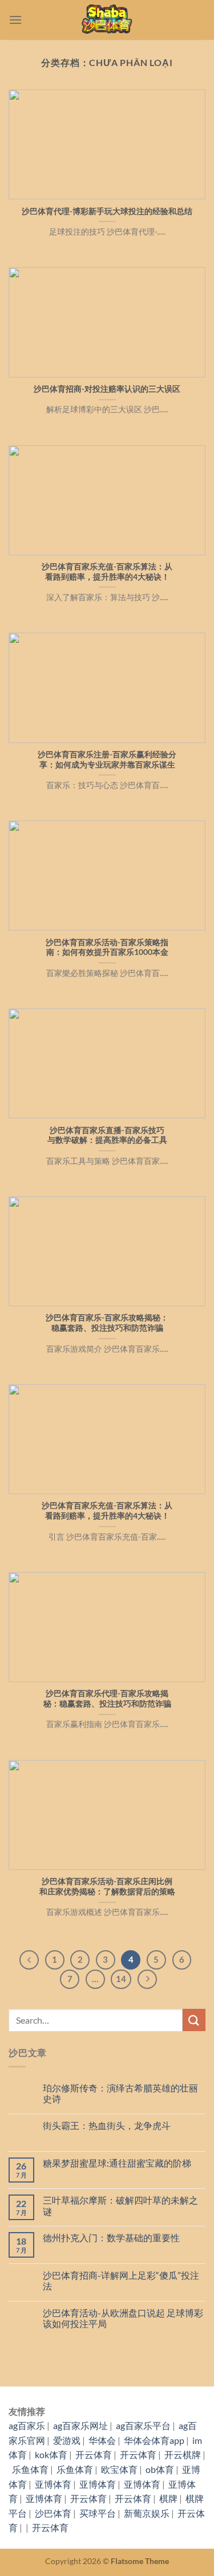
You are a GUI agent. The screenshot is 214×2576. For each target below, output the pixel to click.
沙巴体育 (53, 2513)
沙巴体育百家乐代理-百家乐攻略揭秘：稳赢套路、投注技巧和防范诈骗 (107, 1699)
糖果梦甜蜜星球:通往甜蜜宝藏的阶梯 (117, 2163)
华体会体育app (154, 2440)
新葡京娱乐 (147, 2513)
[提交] (194, 2020)
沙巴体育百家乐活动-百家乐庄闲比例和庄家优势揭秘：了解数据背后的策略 (107, 1886)
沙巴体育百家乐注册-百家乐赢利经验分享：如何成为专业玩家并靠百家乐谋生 (107, 760)
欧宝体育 (119, 2469)
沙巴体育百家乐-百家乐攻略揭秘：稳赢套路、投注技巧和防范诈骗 (107, 1323)
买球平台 (98, 2513)
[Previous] (29, 1960)
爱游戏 (67, 2440)
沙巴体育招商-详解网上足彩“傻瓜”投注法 (121, 2280)
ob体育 (160, 2469)
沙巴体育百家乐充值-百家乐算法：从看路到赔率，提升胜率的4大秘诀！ (107, 572)
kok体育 (51, 2454)
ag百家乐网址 (80, 2425)
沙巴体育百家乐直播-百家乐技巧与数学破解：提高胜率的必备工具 (107, 1135)
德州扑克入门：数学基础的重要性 (111, 2237)
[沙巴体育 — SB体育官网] (107, 20)
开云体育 (94, 2454)
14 (121, 1979)
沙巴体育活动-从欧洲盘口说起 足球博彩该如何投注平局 (123, 2318)
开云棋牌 (183, 2454)
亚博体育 (53, 2484)
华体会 (102, 2440)
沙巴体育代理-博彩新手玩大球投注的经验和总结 (107, 211)
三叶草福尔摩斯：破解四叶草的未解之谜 (120, 2205)
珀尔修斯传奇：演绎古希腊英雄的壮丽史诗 (120, 2093)
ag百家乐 (27, 2425)
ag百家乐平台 (143, 2425)
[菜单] (15, 20)
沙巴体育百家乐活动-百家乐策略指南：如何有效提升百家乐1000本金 (107, 947)
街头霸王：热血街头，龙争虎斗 (107, 2125)
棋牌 (168, 2498)
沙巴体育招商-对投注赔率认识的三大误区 (107, 389)
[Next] (147, 1979)
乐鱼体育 (30, 2469)
